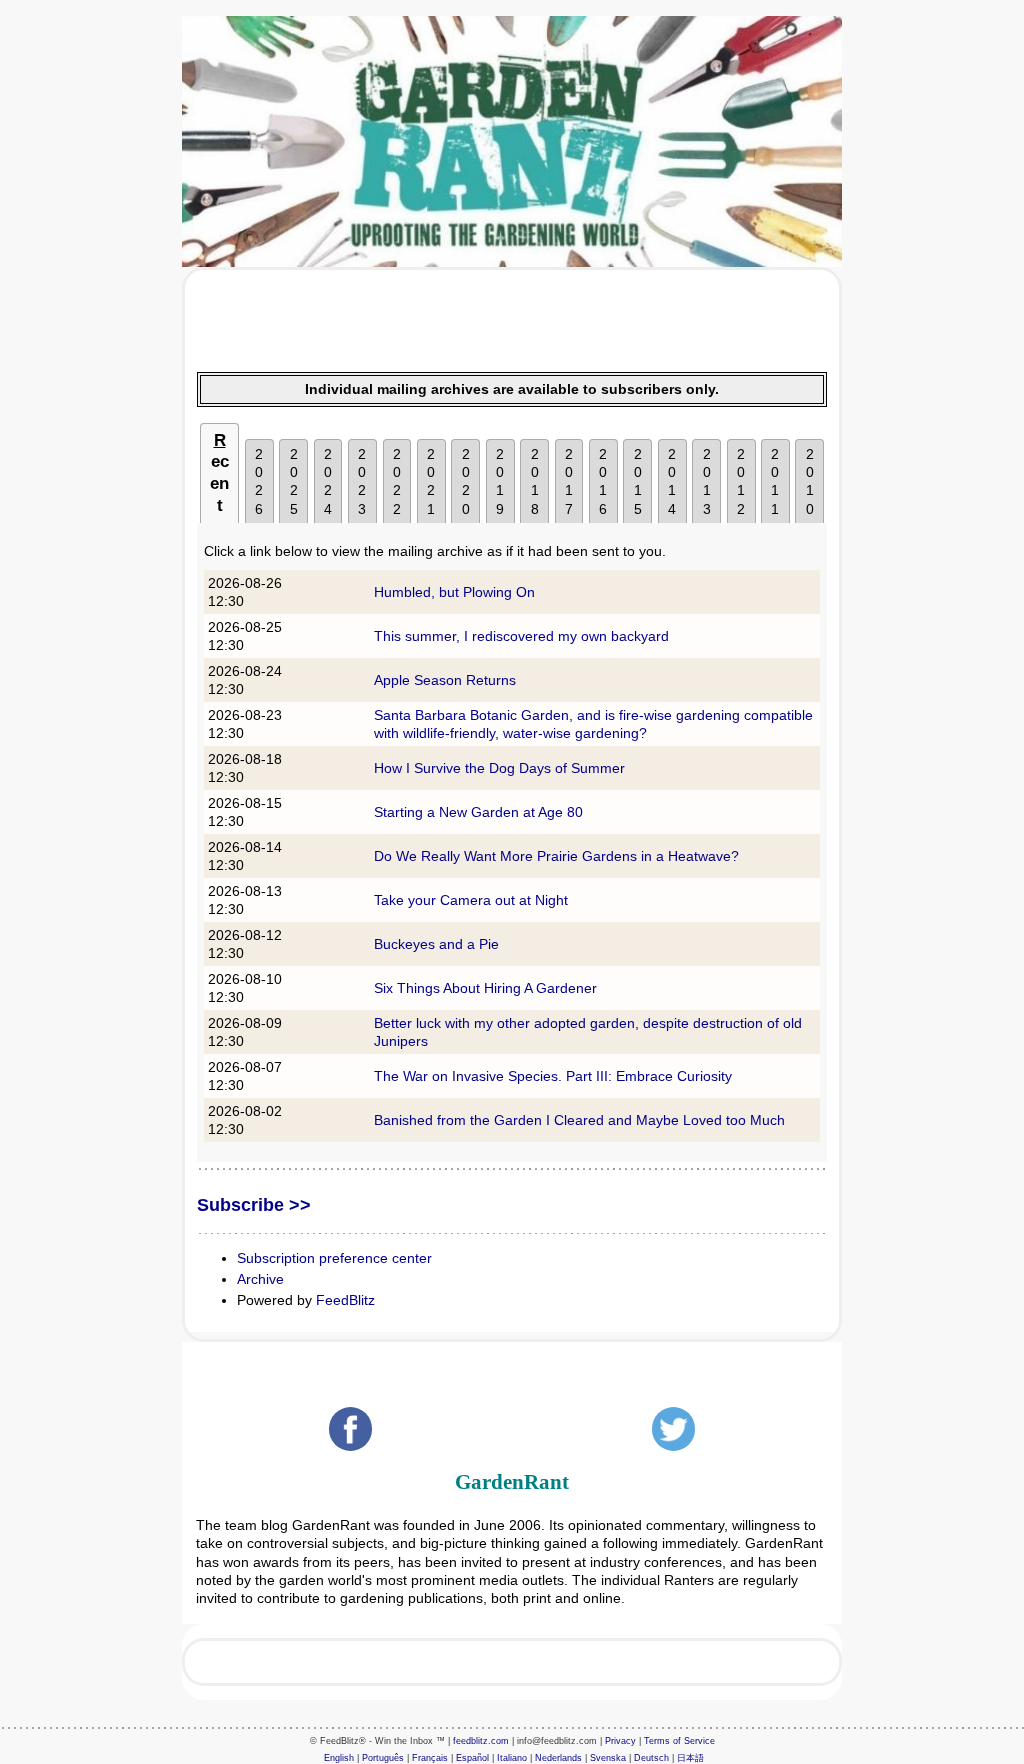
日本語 (690, 1758)
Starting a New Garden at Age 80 (478, 812)
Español (472, 1758)
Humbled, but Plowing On (454, 592)
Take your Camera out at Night (471, 900)
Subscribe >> (254, 1205)
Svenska (608, 1758)
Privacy (620, 1741)
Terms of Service (679, 1741)
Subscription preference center (334, 1258)
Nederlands (558, 1758)
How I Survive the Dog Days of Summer (499, 768)
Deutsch (651, 1758)
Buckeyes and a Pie (436, 944)
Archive (260, 1279)
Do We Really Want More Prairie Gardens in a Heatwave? (556, 856)
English (339, 1758)
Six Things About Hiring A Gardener (485, 988)
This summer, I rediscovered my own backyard (521, 636)
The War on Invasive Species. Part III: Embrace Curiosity (553, 1076)
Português (383, 1758)
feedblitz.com (481, 1741)
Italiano (512, 1758)
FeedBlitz (345, 1300)
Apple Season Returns (445, 680)
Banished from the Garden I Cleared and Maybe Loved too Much (579, 1120)
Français (430, 1758)
